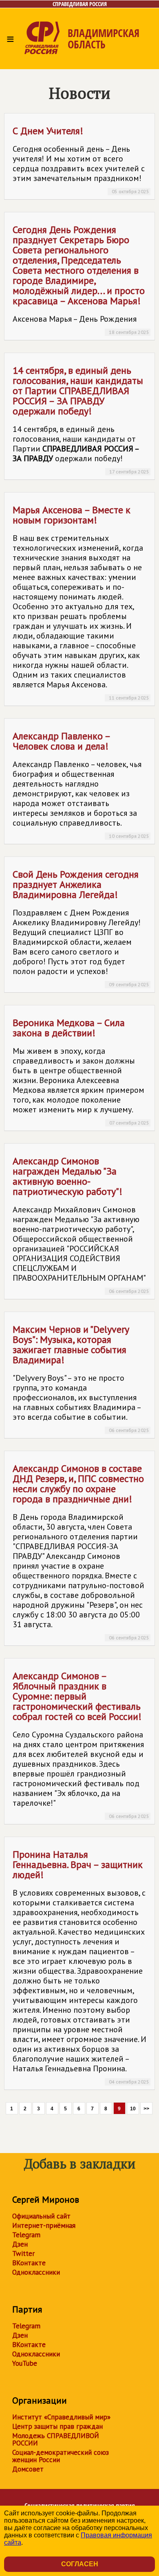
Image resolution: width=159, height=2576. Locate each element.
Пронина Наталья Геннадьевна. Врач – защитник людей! (81, 1966)
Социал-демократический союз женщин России (61, 2456)
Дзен (20, 2244)
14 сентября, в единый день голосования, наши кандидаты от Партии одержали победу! (81, 419)
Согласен (80, 2564)
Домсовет (28, 2469)
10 (133, 2109)
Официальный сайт (41, 2216)
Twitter (23, 2253)
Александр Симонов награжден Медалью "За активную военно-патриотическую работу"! (81, 1224)
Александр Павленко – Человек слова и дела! (81, 784)
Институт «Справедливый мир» (61, 2417)
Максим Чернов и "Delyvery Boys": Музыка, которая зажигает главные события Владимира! (81, 1378)
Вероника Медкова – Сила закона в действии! (81, 1071)
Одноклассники (36, 2272)
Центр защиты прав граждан (57, 2426)
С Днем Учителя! (81, 159)
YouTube (25, 2363)
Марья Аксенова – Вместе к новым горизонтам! (81, 602)
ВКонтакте (29, 2263)
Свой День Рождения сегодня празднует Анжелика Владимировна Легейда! (81, 928)
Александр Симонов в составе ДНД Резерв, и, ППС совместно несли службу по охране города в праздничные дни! (81, 1551)
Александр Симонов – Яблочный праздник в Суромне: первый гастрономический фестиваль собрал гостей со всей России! (81, 1744)
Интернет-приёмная (44, 2225)
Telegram (26, 2235)
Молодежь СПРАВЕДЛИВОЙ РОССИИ (56, 2439)
